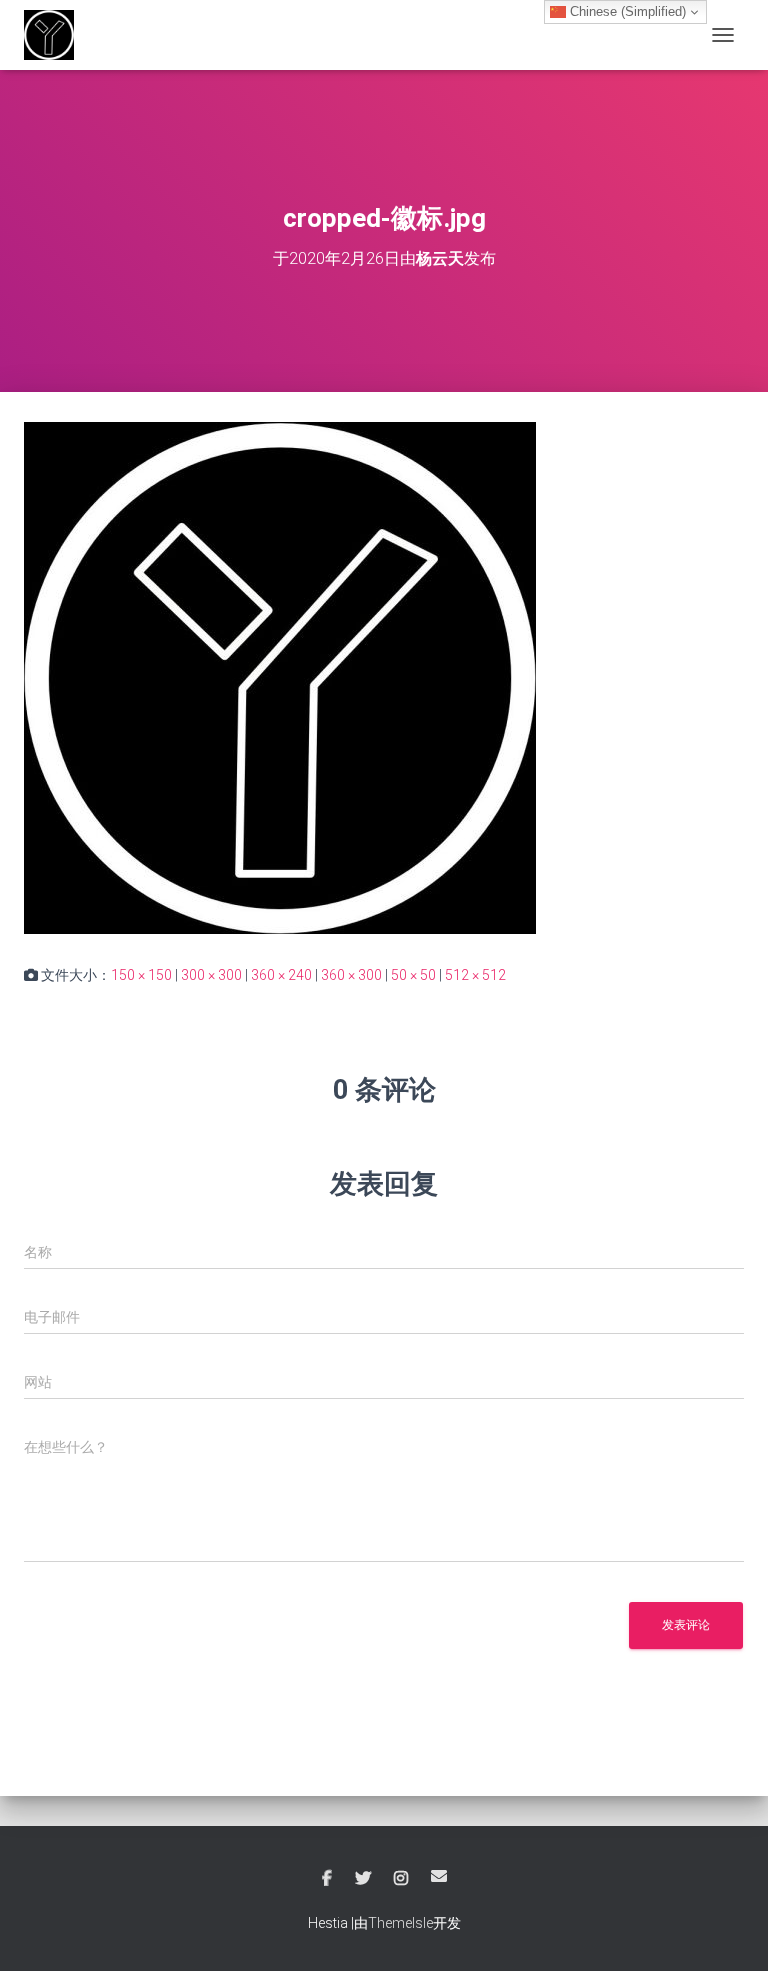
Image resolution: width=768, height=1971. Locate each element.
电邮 (439, 1876)
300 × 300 (211, 975)
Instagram (401, 1879)
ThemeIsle (400, 1923)
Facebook (327, 1879)
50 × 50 (413, 975)
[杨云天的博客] (56, 35)
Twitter (363, 1879)
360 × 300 (351, 975)
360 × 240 (281, 975)
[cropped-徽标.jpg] (280, 677)
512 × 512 (475, 975)
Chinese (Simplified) (626, 11)
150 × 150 (141, 975)
